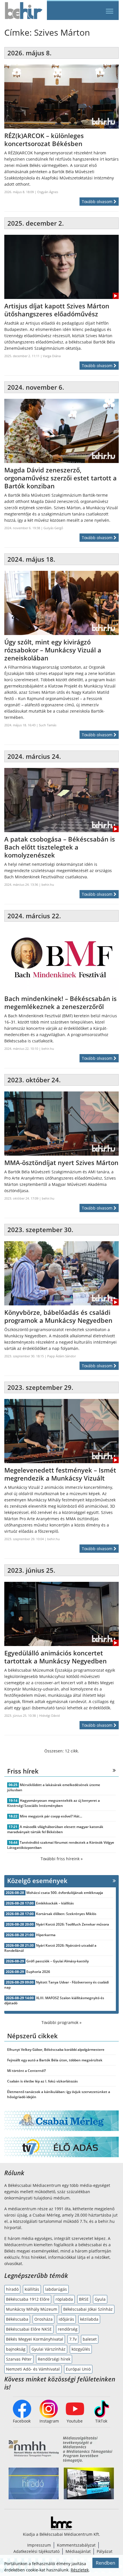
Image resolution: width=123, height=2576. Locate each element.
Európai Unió (78, 2369)
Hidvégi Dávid (49, 1715)
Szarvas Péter (19, 2359)
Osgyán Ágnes (48, 192)
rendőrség (68, 2329)
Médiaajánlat (78, 2551)
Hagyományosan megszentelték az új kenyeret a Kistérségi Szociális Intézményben (53, 1803)
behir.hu (48, 884)
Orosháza (43, 2319)
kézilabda (89, 2319)
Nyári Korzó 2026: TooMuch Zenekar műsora (73, 1924)
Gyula (100, 2299)
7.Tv (73, 2339)
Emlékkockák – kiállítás (55, 1903)
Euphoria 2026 (38, 1972)
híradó (12, 2289)
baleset (90, 2339)
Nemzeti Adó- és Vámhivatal (33, 2369)
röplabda (64, 2299)
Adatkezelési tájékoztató (36, 2551)
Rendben (106, 2563)
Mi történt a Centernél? (26, 2071)
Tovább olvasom (98, 202)
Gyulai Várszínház (48, 2349)
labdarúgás (56, 2289)
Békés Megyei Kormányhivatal (35, 2339)
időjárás (66, 2319)
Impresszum (39, 2545)
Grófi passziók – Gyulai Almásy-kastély (57, 1961)
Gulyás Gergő (53, 528)
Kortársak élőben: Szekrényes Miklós (66, 1914)
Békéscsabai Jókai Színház (88, 2309)
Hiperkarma (46, 1935)
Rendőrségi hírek (54, 2359)
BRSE (84, 2299)
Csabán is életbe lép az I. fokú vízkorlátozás (42, 2081)
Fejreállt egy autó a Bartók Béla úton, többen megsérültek (55, 2060)
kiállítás (32, 2289)
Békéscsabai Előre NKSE (29, 2329)
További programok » (61, 2022)
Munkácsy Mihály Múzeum (32, 2309)
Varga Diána (52, 356)
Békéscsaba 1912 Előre (28, 2299)
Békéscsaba (17, 2319)
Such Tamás (48, 725)
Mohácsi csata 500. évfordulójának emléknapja (65, 1893)
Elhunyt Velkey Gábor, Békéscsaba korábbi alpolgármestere (56, 2050)
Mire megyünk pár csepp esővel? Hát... (51, 1816)
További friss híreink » (62, 1859)
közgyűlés (81, 2349)
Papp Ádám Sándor (61, 1356)
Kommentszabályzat (76, 2545)
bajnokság (16, 2349)
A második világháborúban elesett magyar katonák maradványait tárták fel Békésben (55, 1829)
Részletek (80, 2570)
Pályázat (105, 2551)
